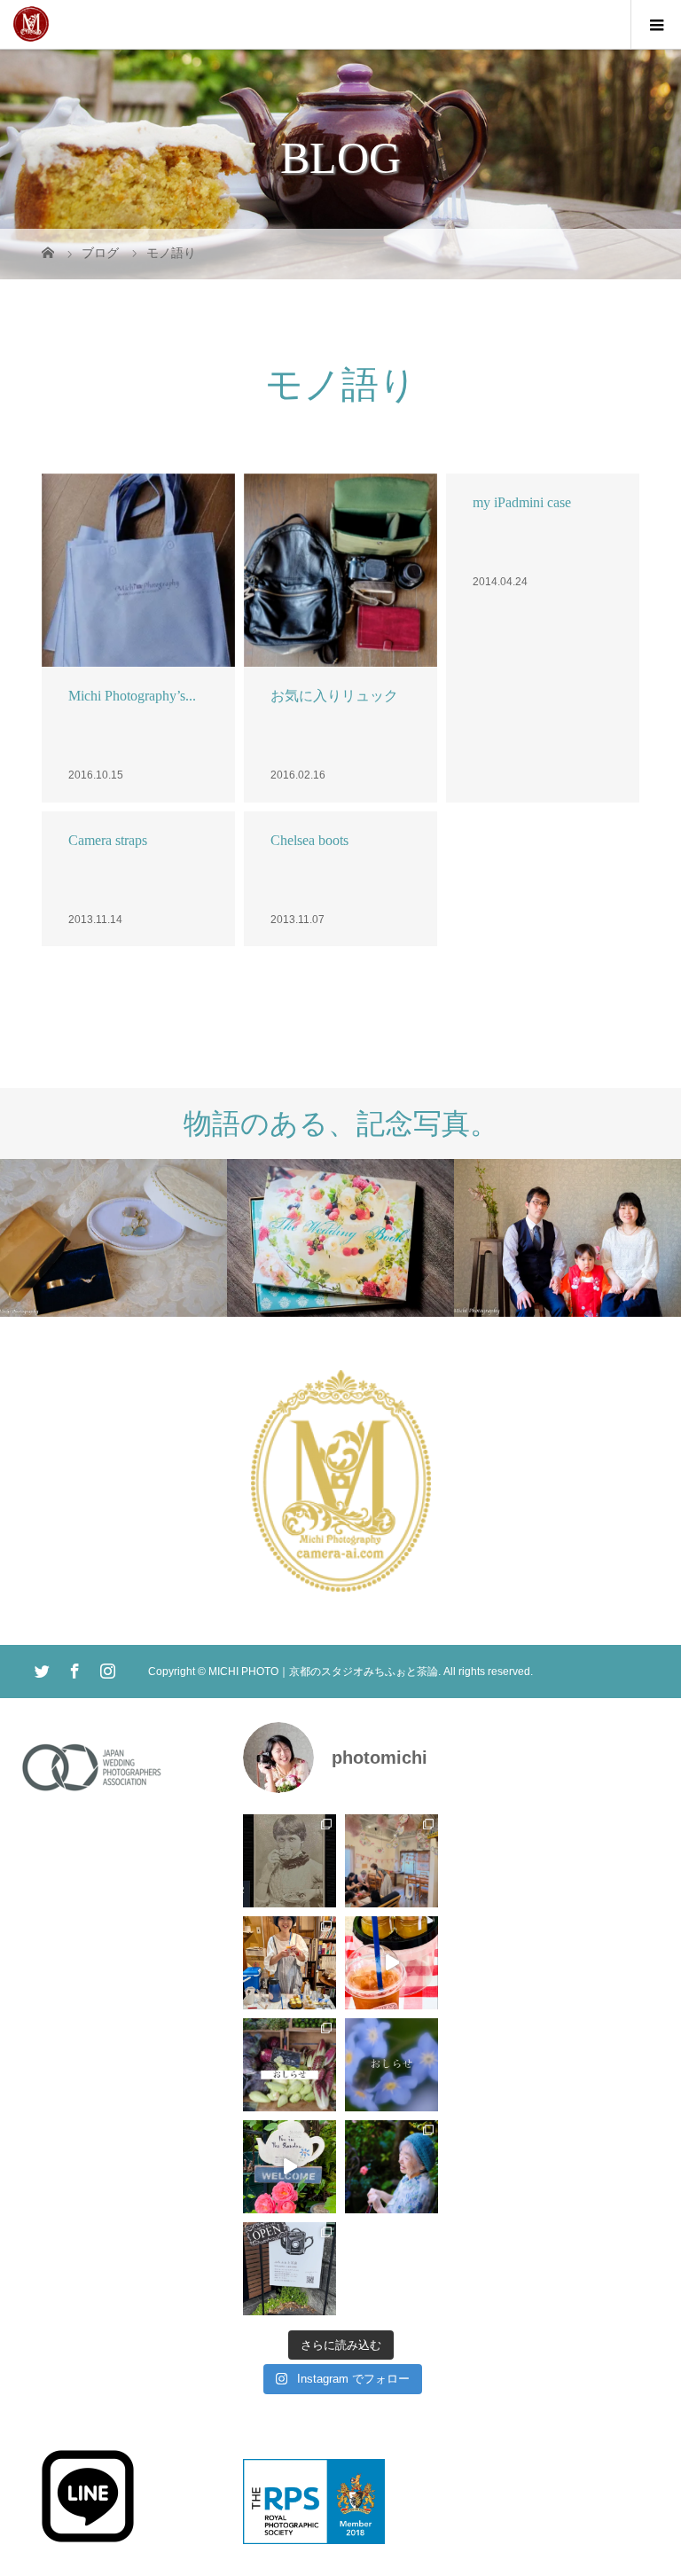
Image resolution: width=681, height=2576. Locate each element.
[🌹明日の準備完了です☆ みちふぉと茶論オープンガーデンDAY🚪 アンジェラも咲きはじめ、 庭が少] (290, 2269)
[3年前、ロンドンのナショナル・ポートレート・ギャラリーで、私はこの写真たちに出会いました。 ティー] (290, 1861)
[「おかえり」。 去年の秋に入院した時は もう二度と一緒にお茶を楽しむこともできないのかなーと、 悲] (391, 2167)
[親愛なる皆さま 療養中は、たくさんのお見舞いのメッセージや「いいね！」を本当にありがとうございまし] (290, 2065)
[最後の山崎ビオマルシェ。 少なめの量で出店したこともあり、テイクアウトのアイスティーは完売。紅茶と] (391, 1963)
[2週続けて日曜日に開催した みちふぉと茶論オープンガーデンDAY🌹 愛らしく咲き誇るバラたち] (290, 2167)
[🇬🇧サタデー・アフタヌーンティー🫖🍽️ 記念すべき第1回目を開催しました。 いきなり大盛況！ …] (391, 1861)
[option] (113, 1237)
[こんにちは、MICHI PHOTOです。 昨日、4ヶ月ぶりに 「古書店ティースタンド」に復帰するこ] (290, 1963)
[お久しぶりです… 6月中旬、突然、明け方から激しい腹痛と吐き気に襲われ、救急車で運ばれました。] (391, 2065)
